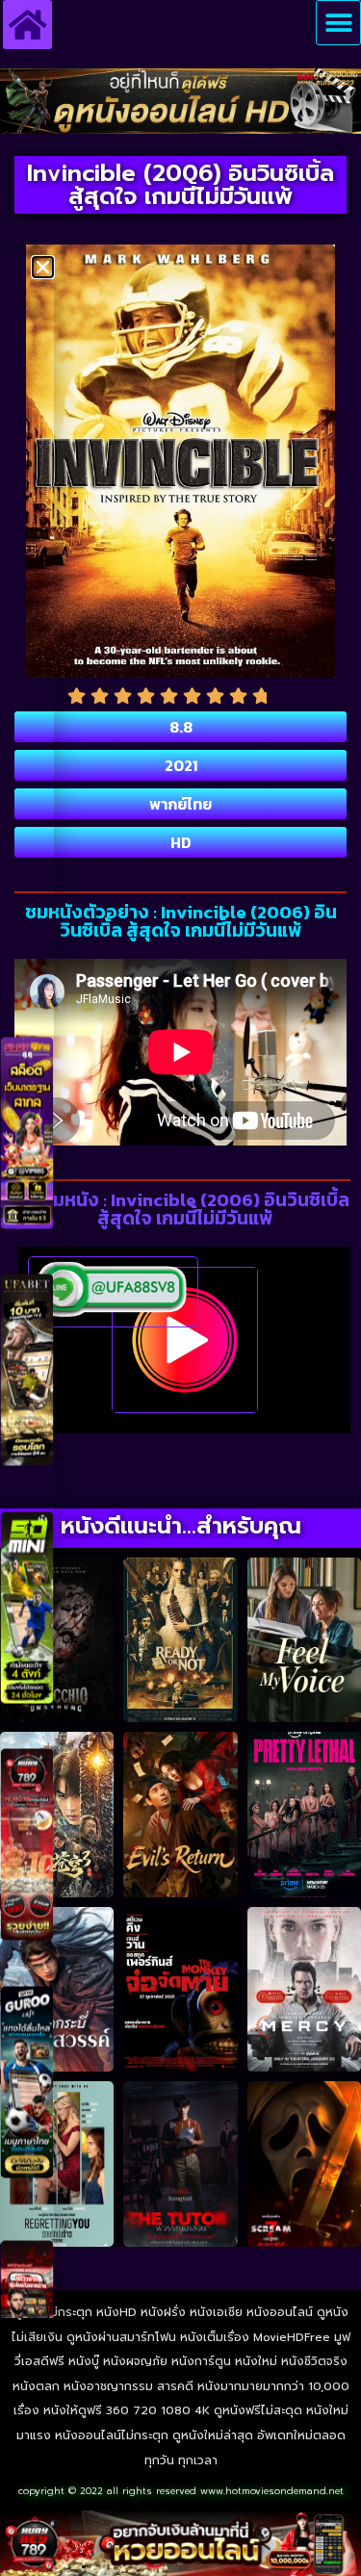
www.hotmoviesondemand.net (272, 2491)
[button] (338, 23)
